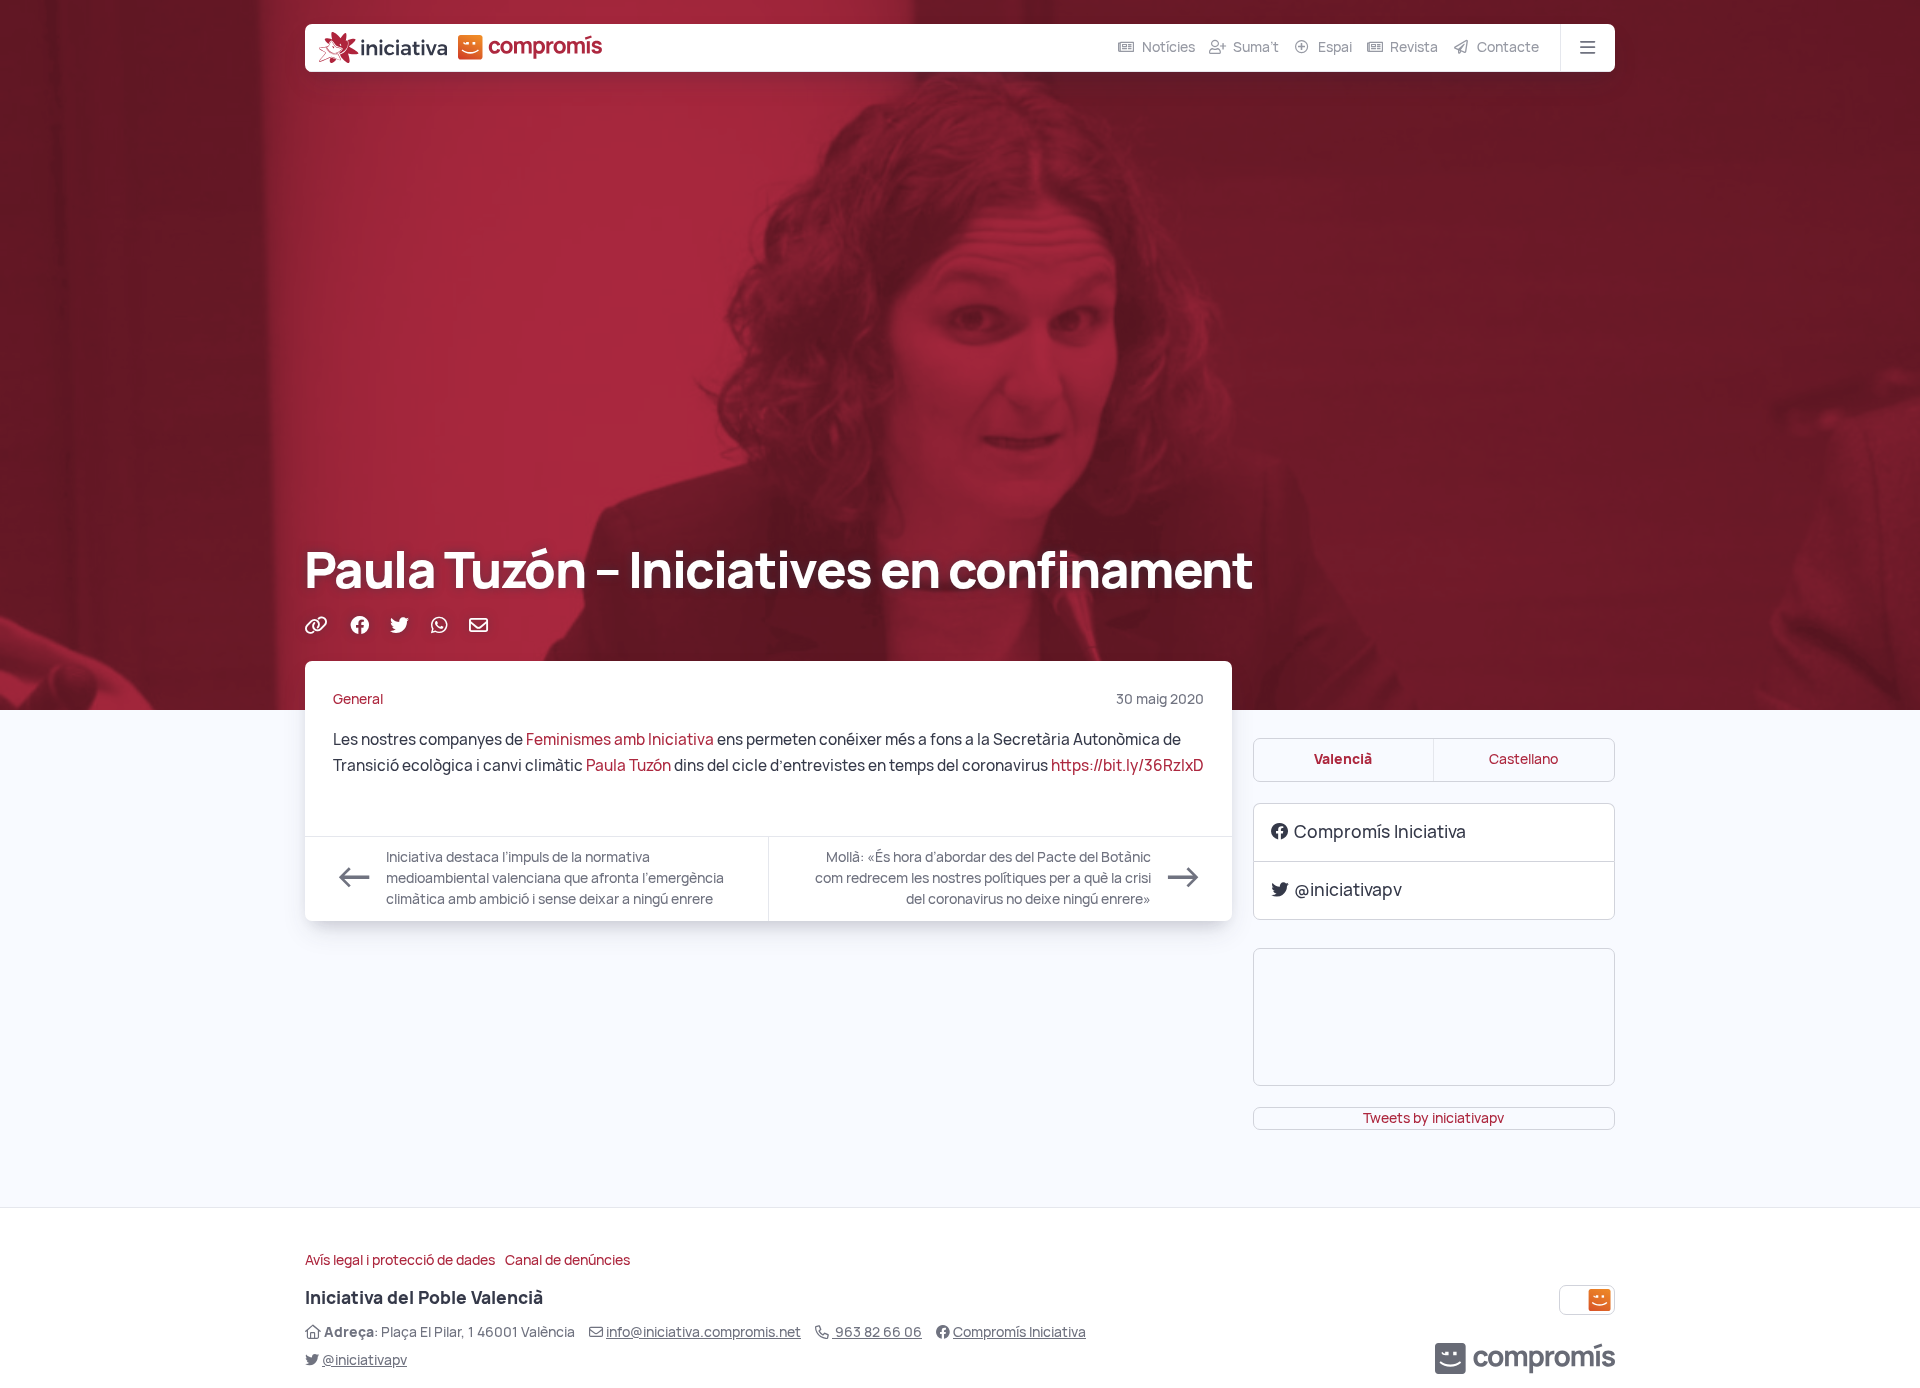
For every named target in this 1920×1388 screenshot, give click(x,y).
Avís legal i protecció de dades (400, 1260)
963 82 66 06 (877, 1332)
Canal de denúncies (567, 1260)
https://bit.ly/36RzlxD (1127, 765)
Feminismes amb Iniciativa (620, 739)
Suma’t (1256, 47)
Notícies (1168, 47)
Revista (1414, 47)
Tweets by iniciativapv (1433, 1118)
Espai (1335, 47)
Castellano (1523, 759)
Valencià (1343, 759)
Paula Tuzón (628, 765)
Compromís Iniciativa (1380, 831)
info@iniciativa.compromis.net (703, 1332)
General (358, 699)
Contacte (1508, 47)
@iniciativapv (1348, 889)
